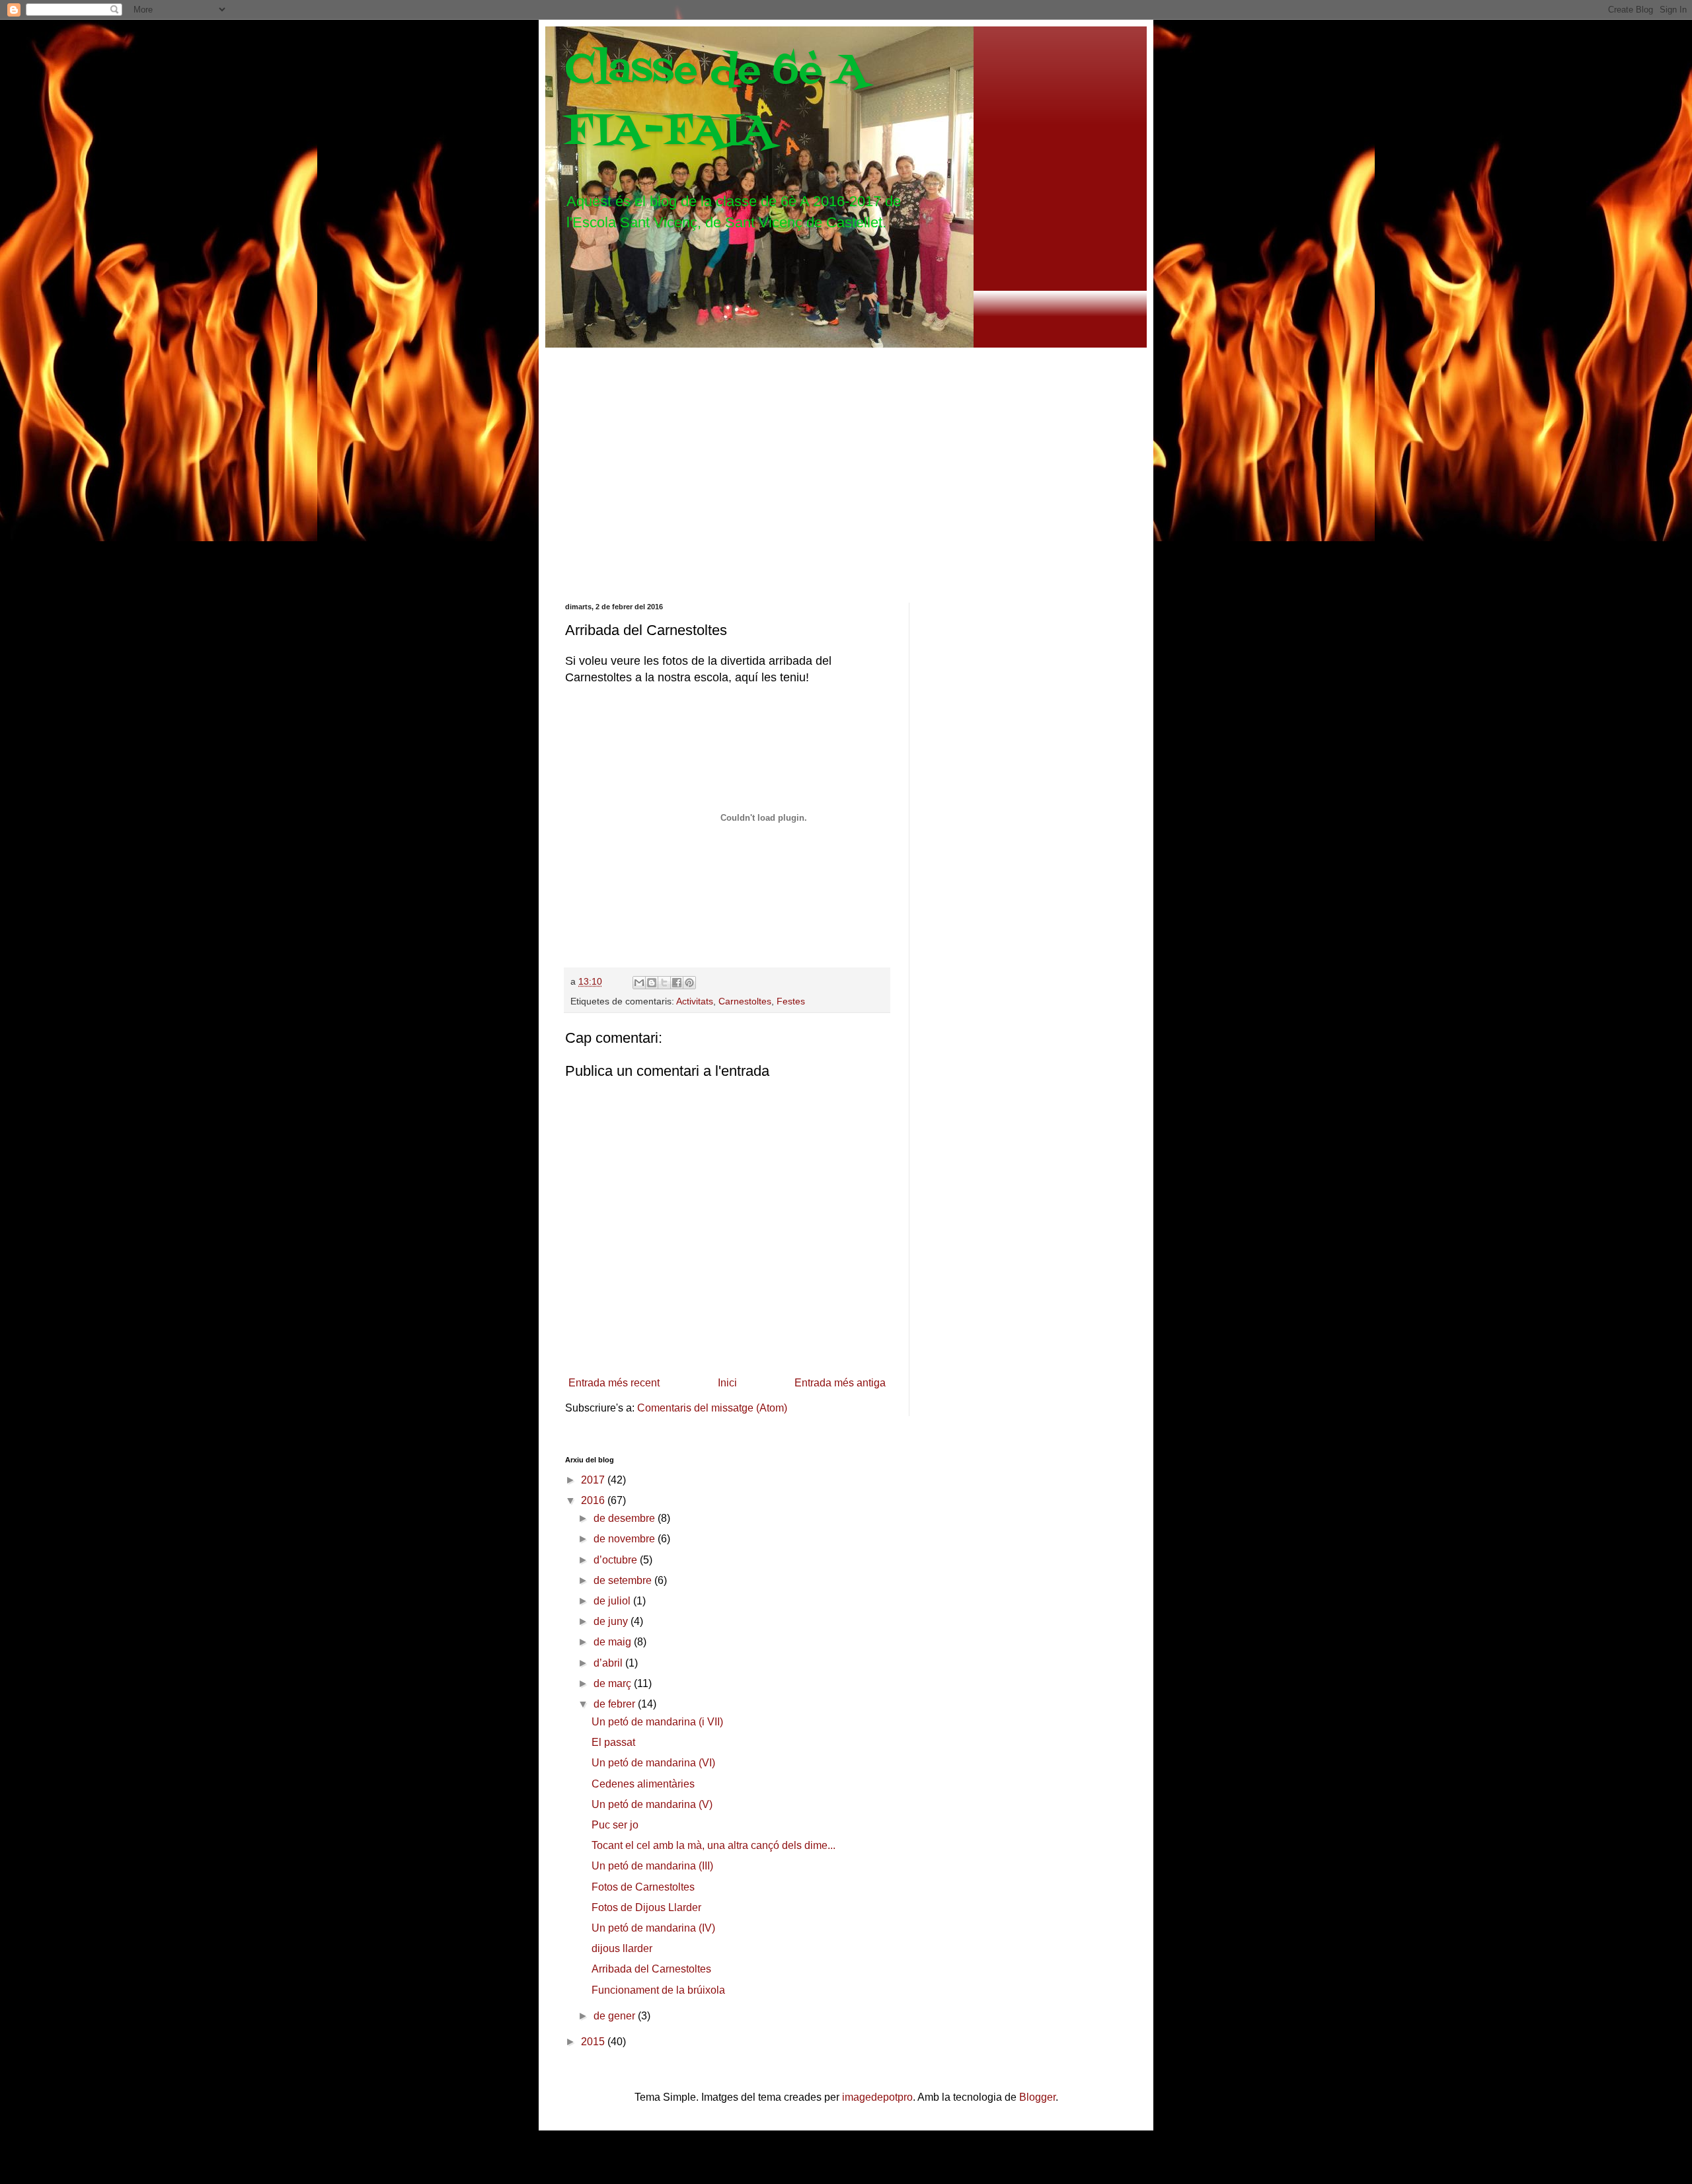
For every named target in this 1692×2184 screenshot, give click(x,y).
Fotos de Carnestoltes (643, 1887)
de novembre (626, 1539)
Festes (791, 1001)
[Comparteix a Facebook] (677, 983)
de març (614, 1683)
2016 (594, 1500)
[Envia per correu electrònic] (639, 983)
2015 (594, 2042)
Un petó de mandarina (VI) (653, 1763)
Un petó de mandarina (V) (652, 1804)
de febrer (616, 1704)
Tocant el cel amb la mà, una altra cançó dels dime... (713, 1845)
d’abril (609, 1663)
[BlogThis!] (652, 983)
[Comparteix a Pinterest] (689, 983)
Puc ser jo (615, 1825)
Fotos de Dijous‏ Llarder (646, 1907)
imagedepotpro (877, 2097)
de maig (614, 1642)
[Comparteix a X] (664, 983)
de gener (616, 2016)
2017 (594, 1480)
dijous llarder (622, 1948)
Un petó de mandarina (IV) (653, 1928)
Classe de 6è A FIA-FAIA (715, 101)
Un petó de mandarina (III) (652, 1866)
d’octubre (617, 1560)
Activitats (695, 1001)
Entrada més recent (614, 1383)
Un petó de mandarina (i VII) (657, 1722)
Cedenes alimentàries (643, 1784)
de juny (612, 1621)
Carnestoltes (745, 1001)
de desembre (626, 1518)
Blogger (1037, 2097)
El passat (613, 1742)
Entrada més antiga (840, 1383)
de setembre (624, 1580)
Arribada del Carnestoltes (651, 1969)
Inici (727, 1383)
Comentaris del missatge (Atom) (712, 1408)
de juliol (613, 1601)
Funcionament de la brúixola (658, 1990)
